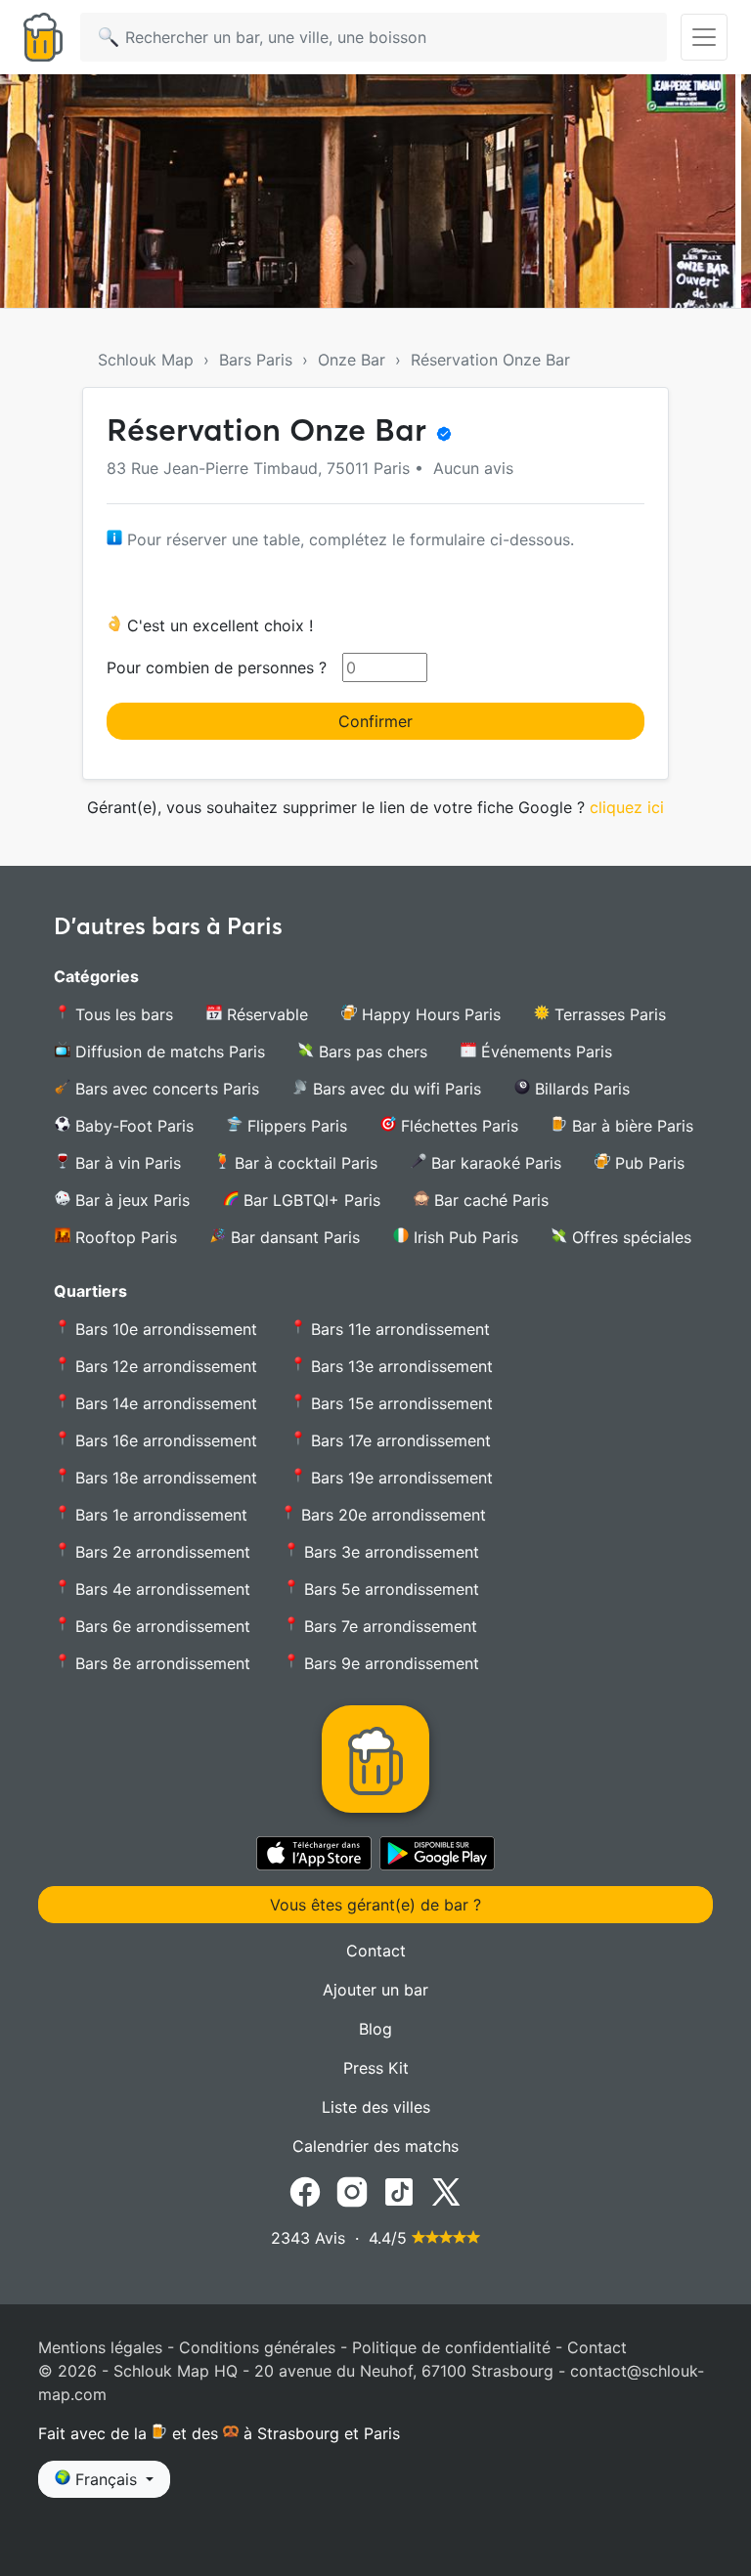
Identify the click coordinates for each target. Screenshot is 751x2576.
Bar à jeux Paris (130, 1200)
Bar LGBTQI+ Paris (309, 1200)
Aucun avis (471, 468)
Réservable (265, 1014)
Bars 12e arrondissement (164, 1366)
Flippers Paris (295, 1126)
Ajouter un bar (375, 1990)
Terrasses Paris (608, 1014)
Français (106, 2479)
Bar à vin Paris (126, 1163)
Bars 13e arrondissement (399, 1366)
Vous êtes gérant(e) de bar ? (375, 1905)
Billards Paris (580, 1089)
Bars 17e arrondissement (398, 1440)
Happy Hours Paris (429, 1014)
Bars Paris (256, 360)
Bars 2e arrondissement (160, 1552)
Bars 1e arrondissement (159, 1515)
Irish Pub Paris (464, 1237)
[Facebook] (305, 2191)
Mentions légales (100, 2347)
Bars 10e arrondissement (164, 1329)
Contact (376, 1951)
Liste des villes (376, 2107)
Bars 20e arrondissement (391, 1515)
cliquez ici (627, 807)
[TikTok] (399, 2191)
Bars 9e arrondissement (389, 1663)
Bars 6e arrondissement (160, 1626)
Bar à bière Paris (630, 1126)
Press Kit (376, 2068)
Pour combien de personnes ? (217, 667)
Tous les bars (122, 1014)
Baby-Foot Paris (132, 1126)
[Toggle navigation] (704, 37)
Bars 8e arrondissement (160, 1663)
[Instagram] (352, 2191)
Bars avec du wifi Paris (395, 1089)
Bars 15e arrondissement (399, 1403)
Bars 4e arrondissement (160, 1589)
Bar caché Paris (489, 1200)
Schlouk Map (146, 360)
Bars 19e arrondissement (399, 1478)
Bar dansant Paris (293, 1237)
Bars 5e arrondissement (389, 1589)
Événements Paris (544, 1052)
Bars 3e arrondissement (389, 1552)
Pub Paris (647, 1163)
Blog (375, 2029)
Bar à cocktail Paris (304, 1163)
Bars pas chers (371, 1052)
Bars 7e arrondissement (388, 1626)
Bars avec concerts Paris (165, 1089)
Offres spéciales (629, 1237)
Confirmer (375, 721)
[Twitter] (446, 2191)
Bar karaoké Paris (494, 1163)
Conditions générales (257, 2347)
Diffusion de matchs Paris (168, 1052)
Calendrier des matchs (375, 2146)
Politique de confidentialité (451, 2347)
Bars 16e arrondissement (164, 1440)
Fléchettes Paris (457, 1126)
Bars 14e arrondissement (164, 1403)
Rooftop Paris (124, 1237)
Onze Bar (352, 360)
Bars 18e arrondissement (164, 1478)
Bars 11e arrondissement (398, 1329)
